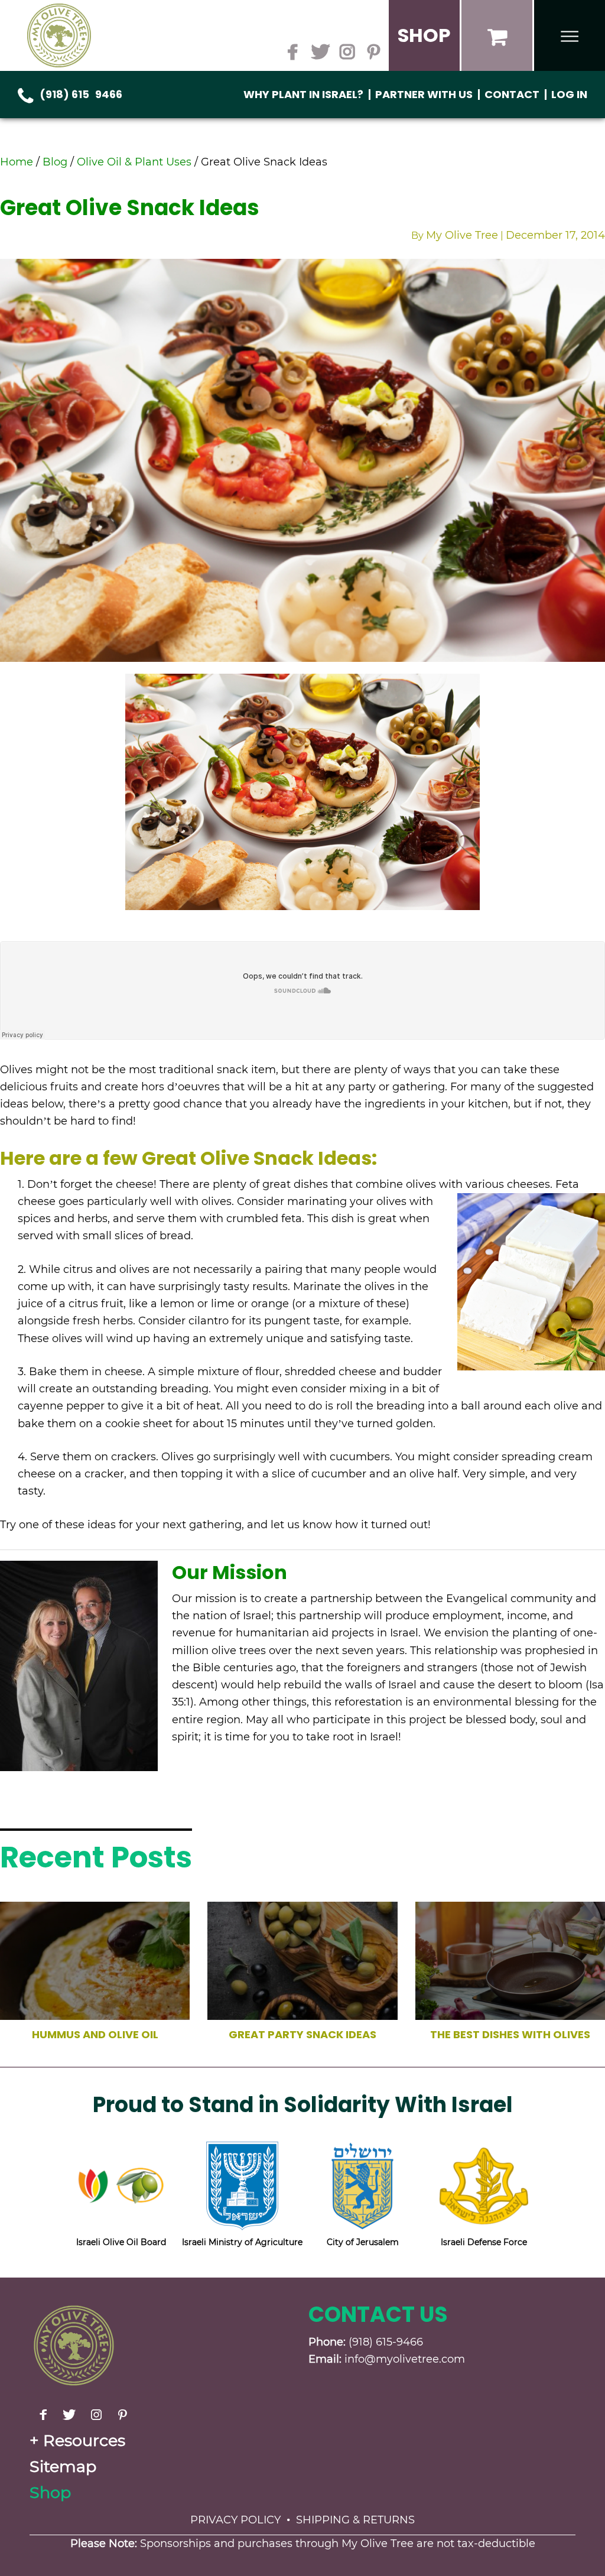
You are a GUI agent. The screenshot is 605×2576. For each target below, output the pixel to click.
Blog (55, 162)
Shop (50, 2492)
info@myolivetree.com (405, 2359)
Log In (569, 94)
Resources (84, 2440)
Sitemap (63, 2466)
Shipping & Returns (355, 2520)
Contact (512, 94)
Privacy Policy (235, 2520)
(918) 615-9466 (81, 94)
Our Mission (230, 1572)
